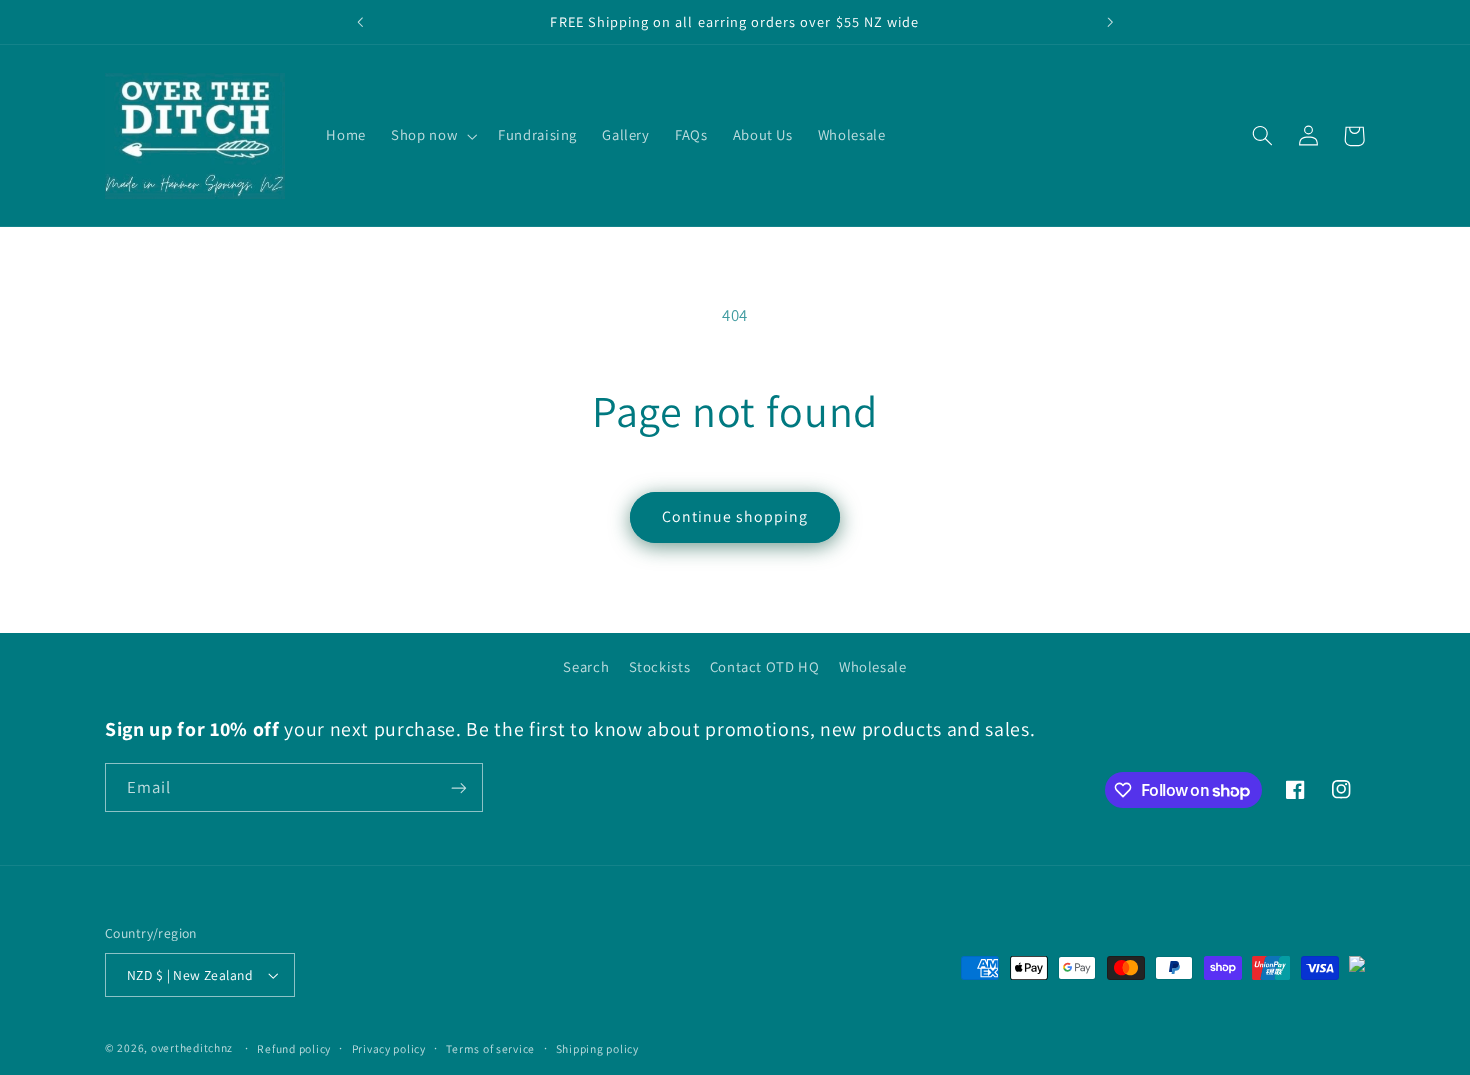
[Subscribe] (459, 787)
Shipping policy (597, 1048)
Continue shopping (735, 516)
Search (586, 666)
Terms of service (490, 1048)
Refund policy (294, 1048)
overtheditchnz (192, 1047)
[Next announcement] (1110, 22)
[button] (432, 136)
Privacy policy (389, 1048)
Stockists (660, 666)
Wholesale (873, 666)
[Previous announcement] (360, 22)
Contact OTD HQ (765, 666)
